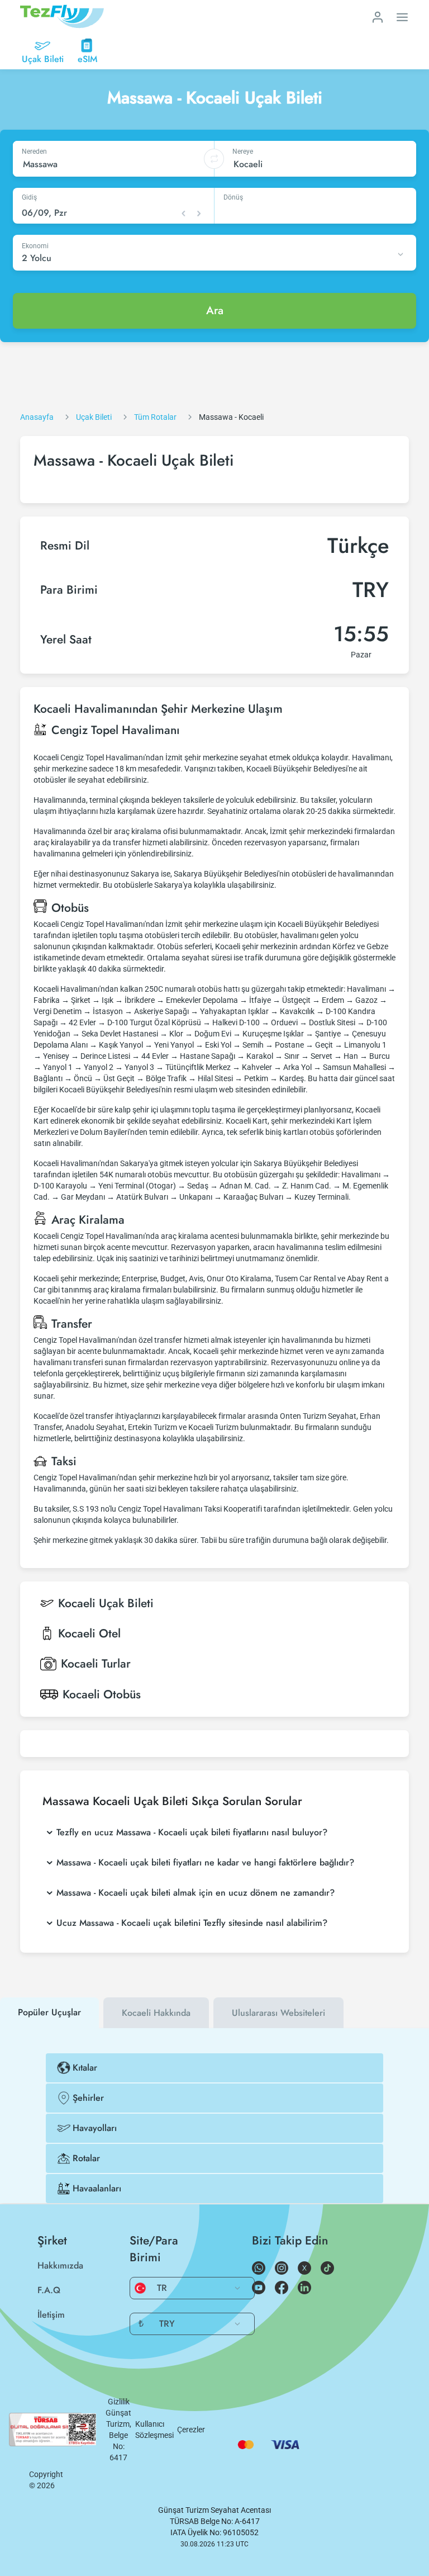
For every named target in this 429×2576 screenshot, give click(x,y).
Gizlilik (119, 2402)
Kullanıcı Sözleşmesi (154, 2430)
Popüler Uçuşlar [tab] (49, 2012)
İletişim (51, 2315)
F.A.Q (49, 2290)
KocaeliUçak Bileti (106, 1603)
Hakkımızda (60, 2265)
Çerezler (191, 2430)
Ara (215, 311)
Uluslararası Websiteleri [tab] (278, 2013)
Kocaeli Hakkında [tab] (156, 2013)
